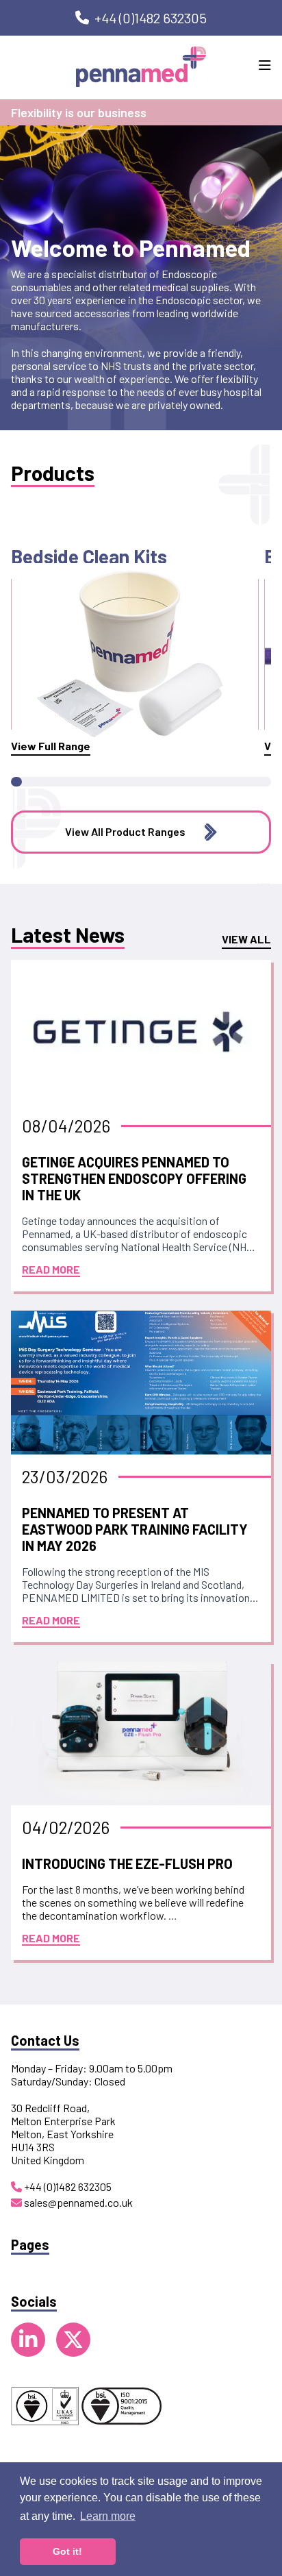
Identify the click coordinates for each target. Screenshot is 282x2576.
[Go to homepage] (141, 67)
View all (246, 939)
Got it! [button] (67, 2551)
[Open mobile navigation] (265, 66)
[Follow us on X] (73, 2340)
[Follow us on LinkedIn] (28, 2340)
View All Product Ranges (125, 831)
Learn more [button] (108, 2516)
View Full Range (51, 746)
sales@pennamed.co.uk (77, 2202)
